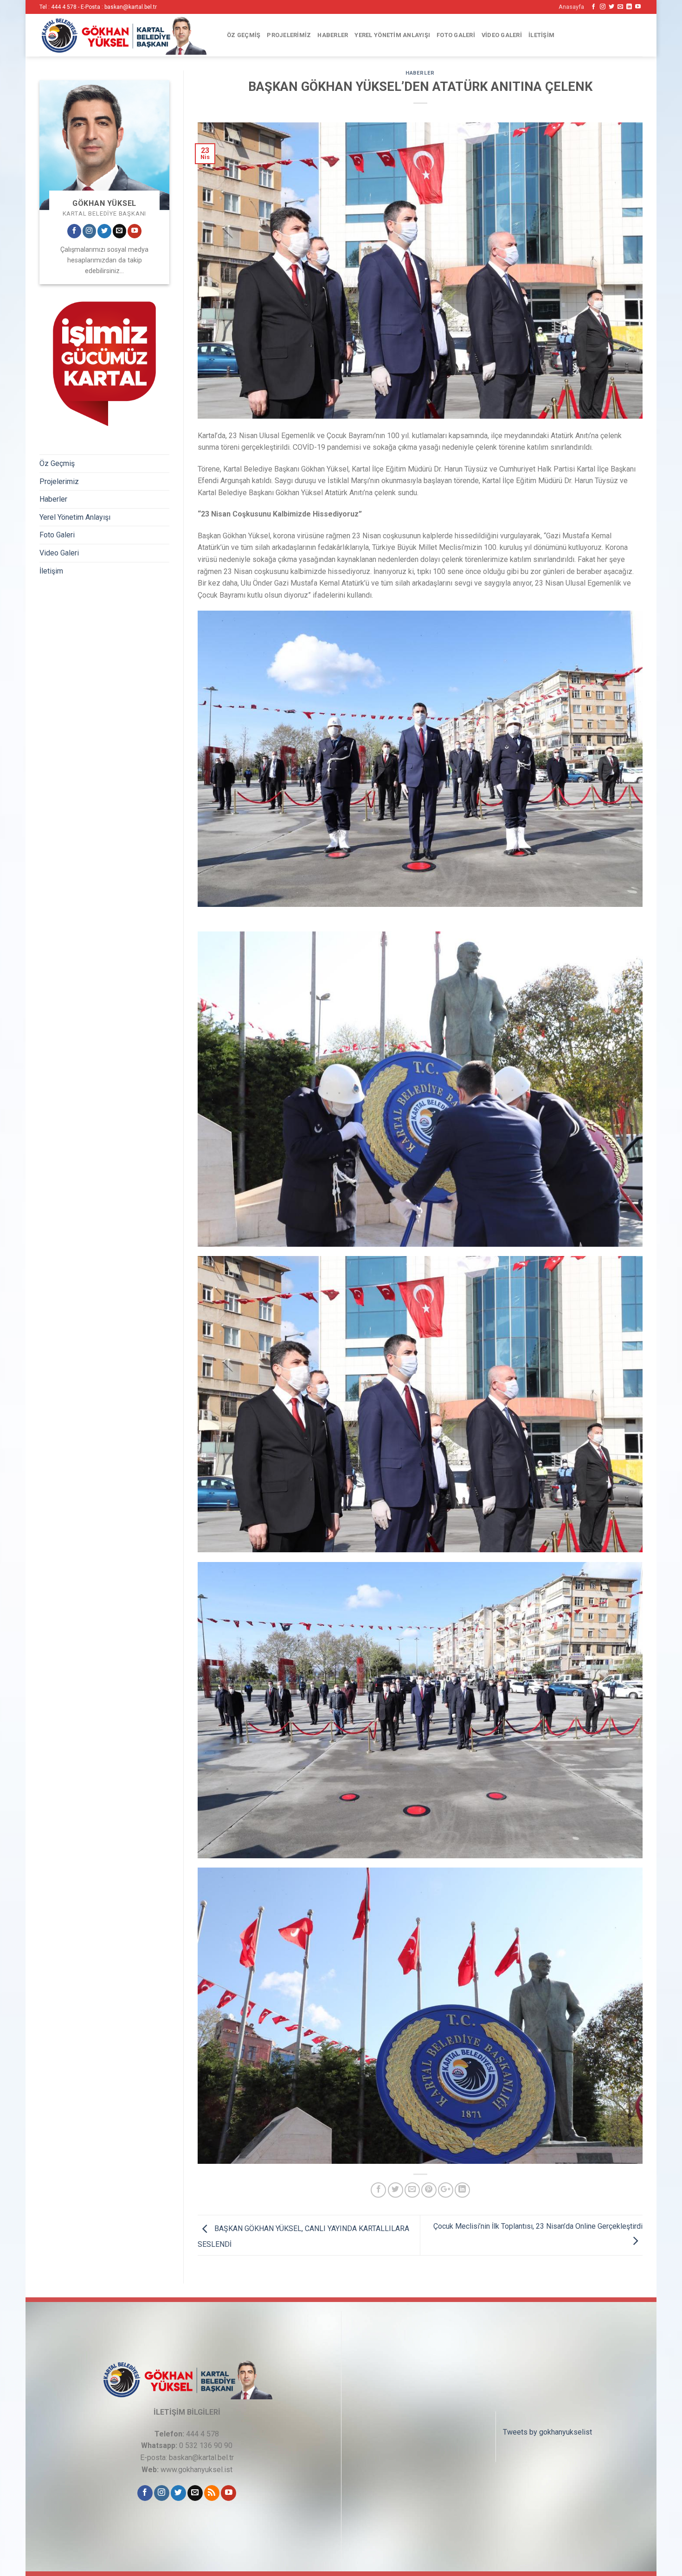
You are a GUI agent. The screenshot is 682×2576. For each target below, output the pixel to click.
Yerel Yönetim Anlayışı (392, 35)
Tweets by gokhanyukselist (547, 2432)
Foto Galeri (456, 35)
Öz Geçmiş (244, 35)
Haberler (333, 35)
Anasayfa (571, 7)
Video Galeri (502, 35)
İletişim (541, 35)
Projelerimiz (289, 35)
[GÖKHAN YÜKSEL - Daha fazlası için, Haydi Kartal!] (123, 35)
